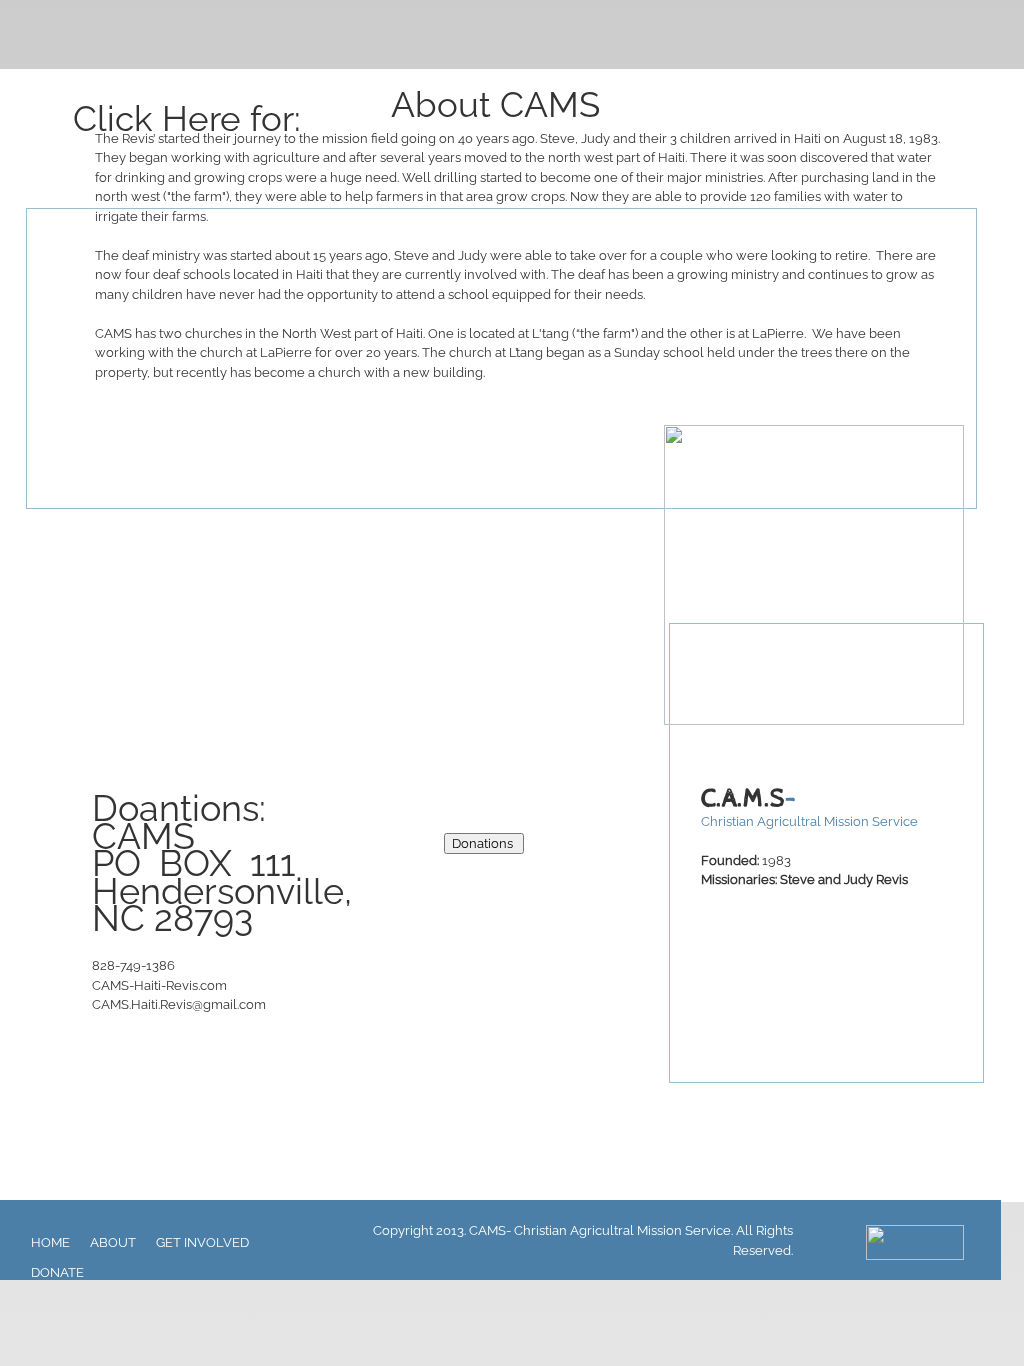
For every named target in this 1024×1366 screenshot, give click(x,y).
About (113, 1242)
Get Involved (202, 1242)
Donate (57, 1272)
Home (50, 1242)
